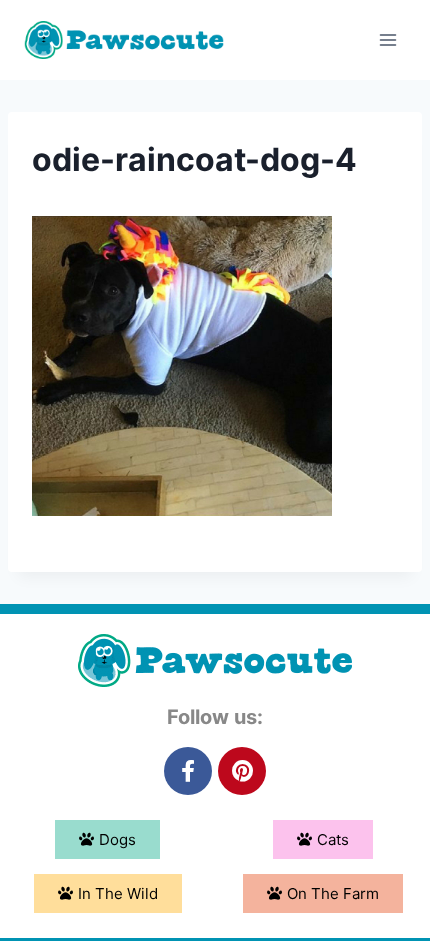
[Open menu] (387, 39)
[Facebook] (188, 771)
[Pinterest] (242, 771)
